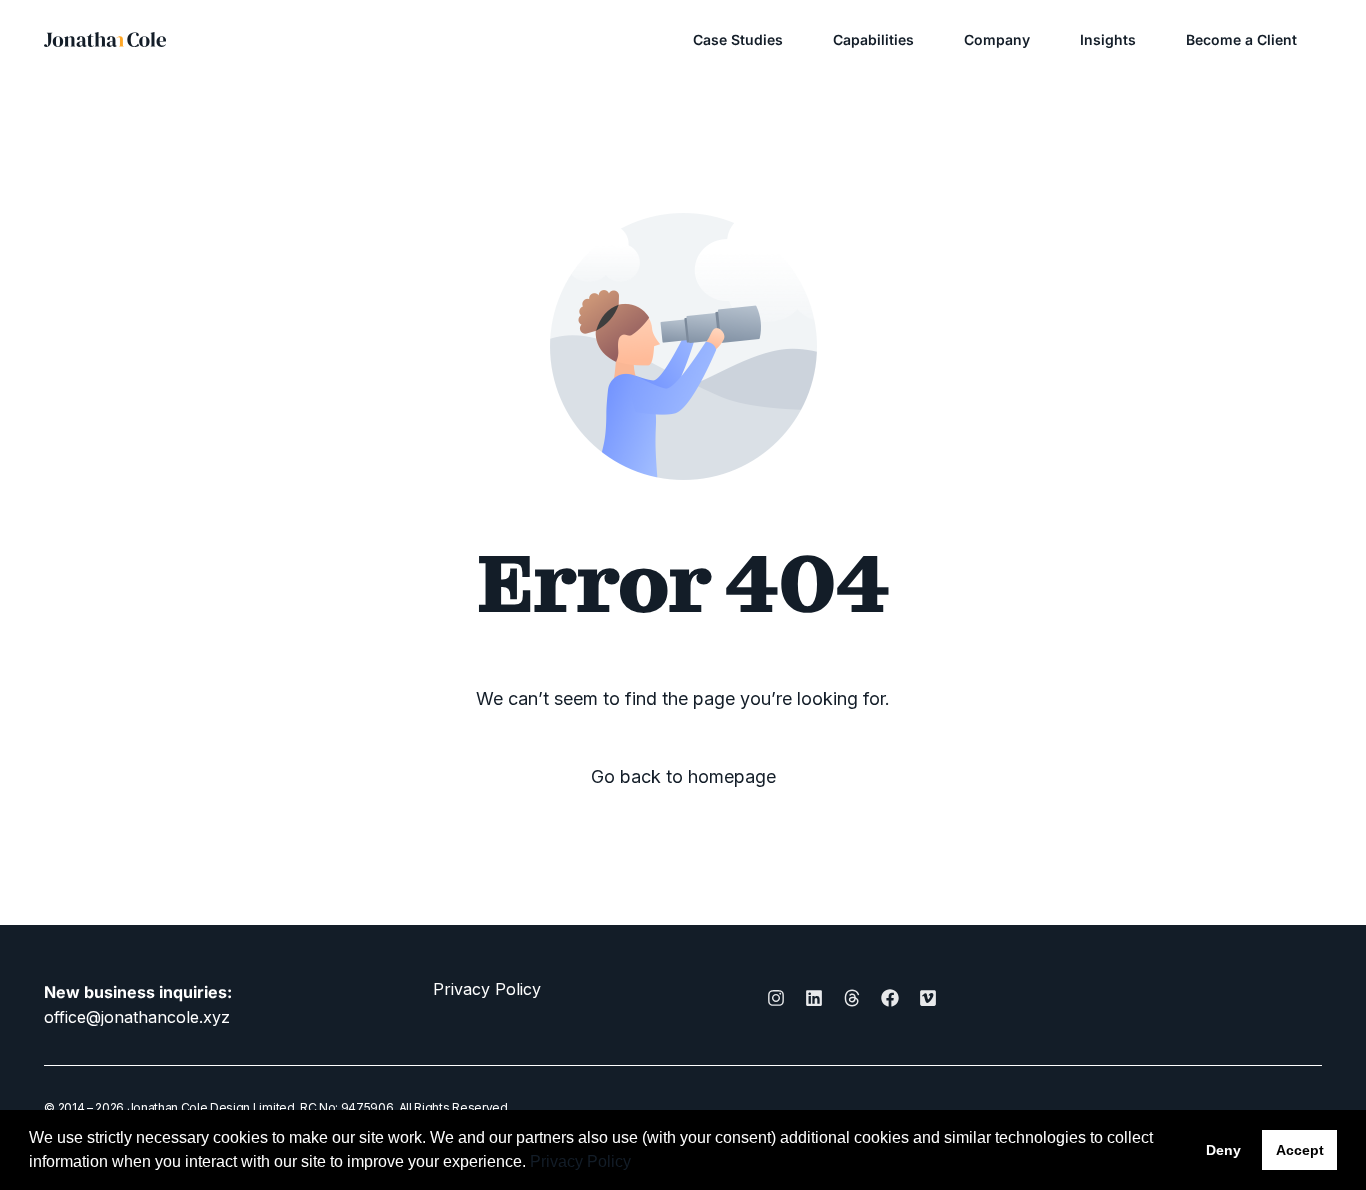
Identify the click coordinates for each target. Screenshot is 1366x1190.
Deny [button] (1223, 1150)
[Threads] (852, 998)
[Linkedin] (814, 998)
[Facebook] (890, 998)
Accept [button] (1300, 1150)
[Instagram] (776, 998)
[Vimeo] (928, 998)
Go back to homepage (683, 777)
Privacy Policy (487, 989)
